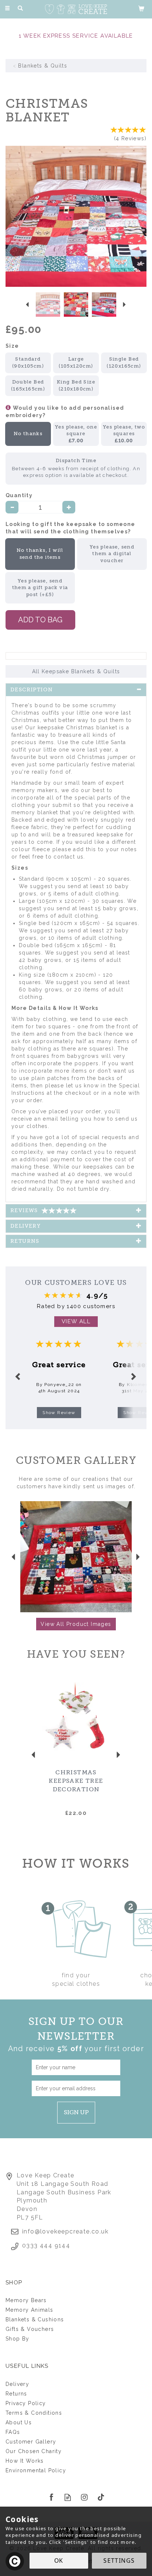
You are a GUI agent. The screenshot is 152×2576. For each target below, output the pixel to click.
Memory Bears (26, 2300)
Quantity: (20, 495)
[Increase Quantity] (69, 507)
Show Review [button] (59, 1413)
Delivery (17, 2384)
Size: (13, 346)
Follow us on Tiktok (101, 2497)
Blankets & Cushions (35, 2319)
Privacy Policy (26, 2403)
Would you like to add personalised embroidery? (65, 412)
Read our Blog (68, 2497)
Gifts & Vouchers (30, 2329)
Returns (16, 2394)
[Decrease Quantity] (12, 507)
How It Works (25, 2461)
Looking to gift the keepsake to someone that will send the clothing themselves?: (70, 528)
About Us (19, 2422)
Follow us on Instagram (84, 2497)
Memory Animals (30, 2310)
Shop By (18, 2339)
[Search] (20, 8)
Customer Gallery (31, 2442)
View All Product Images (76, 1624)
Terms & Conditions (34, 2413)
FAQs (13, 2432)
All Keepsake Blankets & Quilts (76, 671)
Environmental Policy (36, 2470)
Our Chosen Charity (34, 2451)
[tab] (76, 690)
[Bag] (141, 8)
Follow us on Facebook (51, 2497)
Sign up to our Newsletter (76, 2034)
